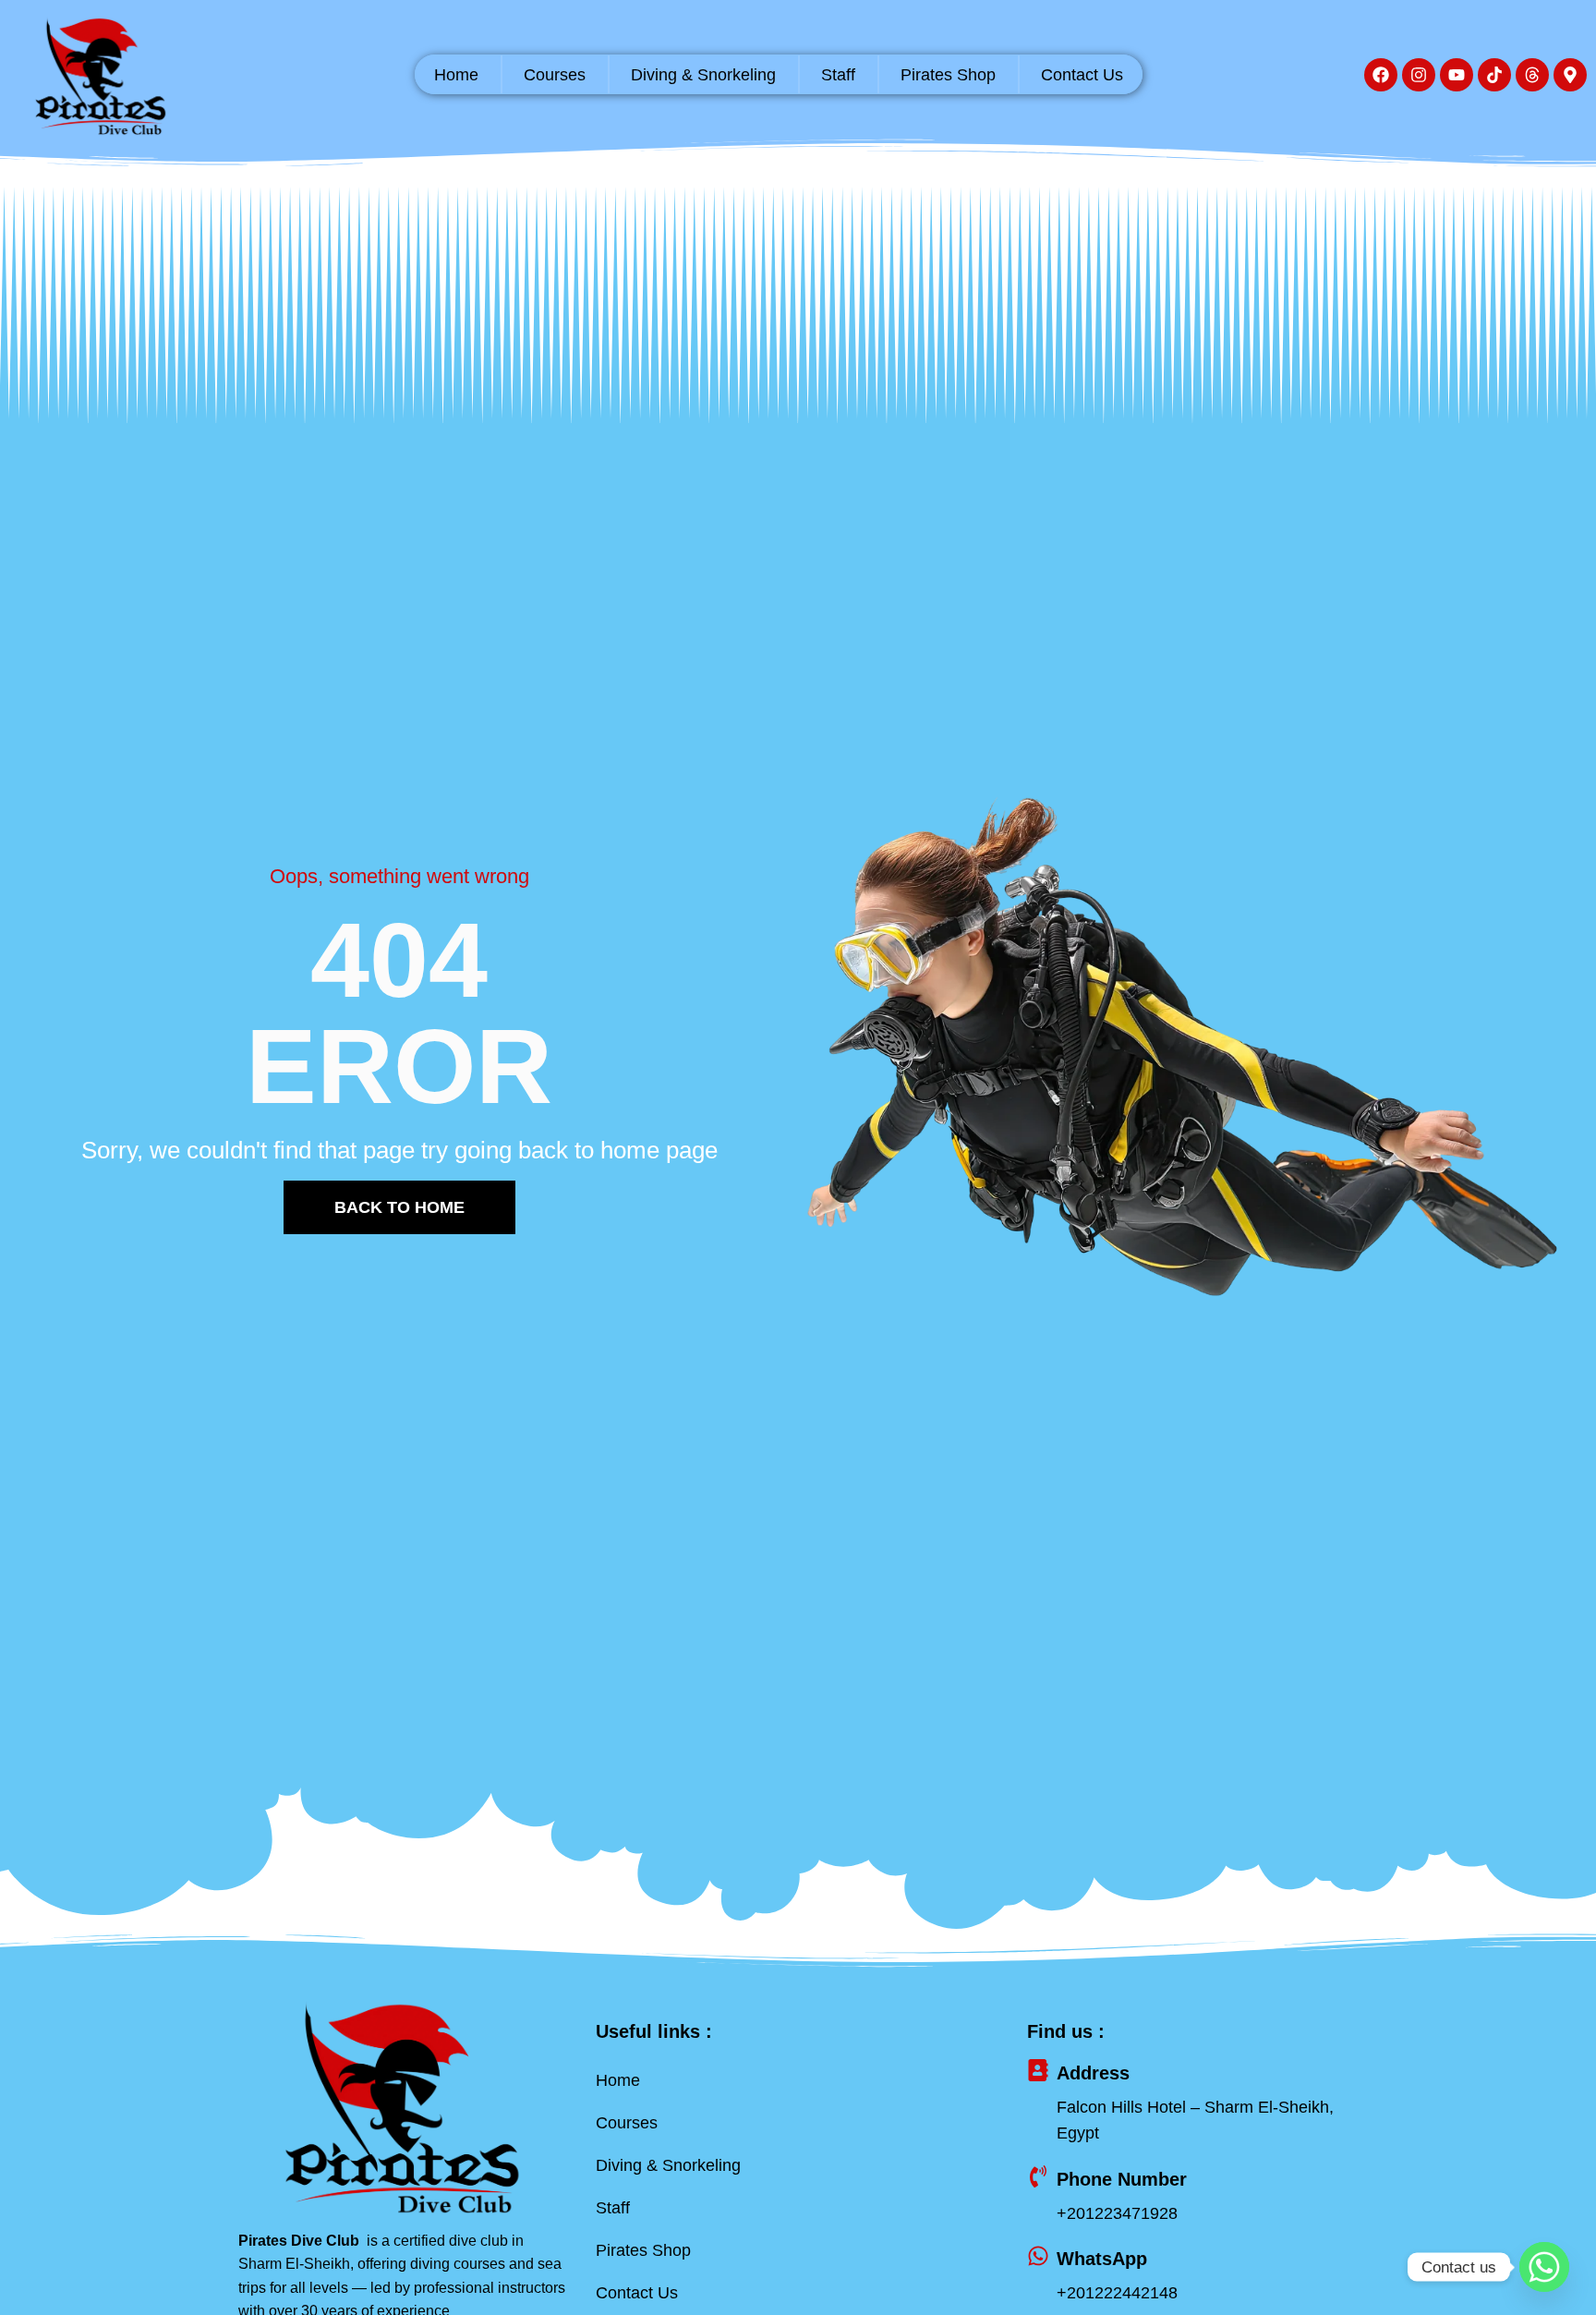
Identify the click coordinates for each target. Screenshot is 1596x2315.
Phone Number (1122, 2179)
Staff (838, 75)
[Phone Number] (1038, 2176)
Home (456, 75)
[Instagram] (1419, 75)
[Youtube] (1457, 75)
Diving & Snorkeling (703, 75)
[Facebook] (1381, 75)
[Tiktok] (1494, 75)
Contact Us (1082, 75)
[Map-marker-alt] (1570, 75)
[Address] (1038, 2070)
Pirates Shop (948, 75)
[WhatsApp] (1038, 2256)
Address (1093, 2073)
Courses (555, 75)
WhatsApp (1102, 2259)
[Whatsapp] (1544, 2267)
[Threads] (1532, 75)
